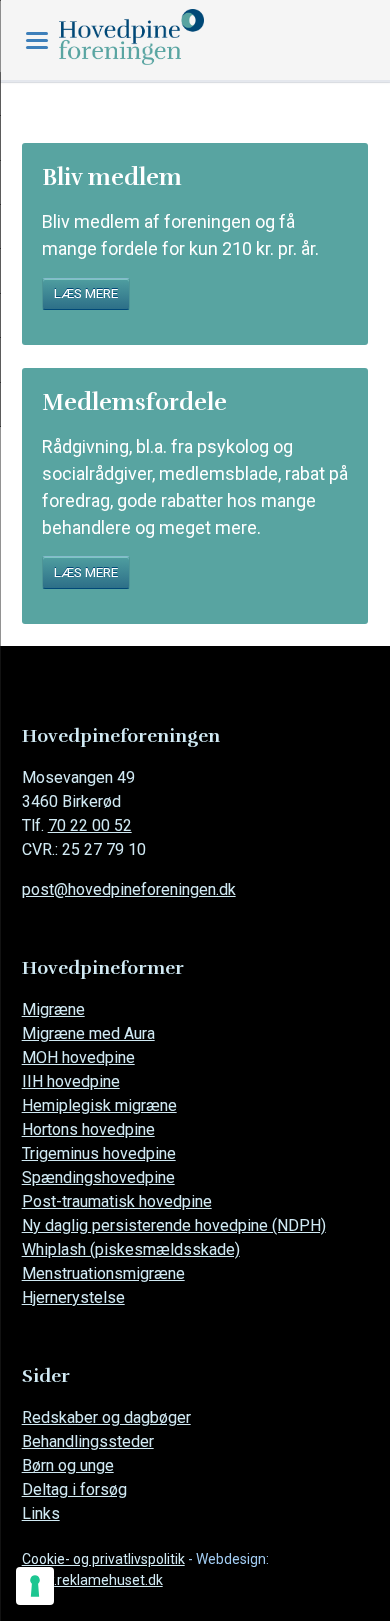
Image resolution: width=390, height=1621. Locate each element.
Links (41, 1513)
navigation (37, 40)
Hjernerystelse (73, 1297)
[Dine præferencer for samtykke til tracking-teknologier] (35, 1586)
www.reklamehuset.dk (92, 1580)
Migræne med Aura (88, 1033)
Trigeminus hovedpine (99, 1153)
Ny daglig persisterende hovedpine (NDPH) (174, 1225)
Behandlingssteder (88, 1441)
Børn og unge (68, 1465)
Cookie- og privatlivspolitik (103, 1559)
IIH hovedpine (71, 1081)
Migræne (53, 1009)
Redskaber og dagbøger (106, 1417)
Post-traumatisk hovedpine (117, 1201)
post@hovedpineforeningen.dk (129, 889)
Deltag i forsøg (74, 1489)
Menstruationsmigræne (103, 1273)
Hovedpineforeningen (174, 37)
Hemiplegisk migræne (99, 1105)
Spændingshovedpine (98, 1177)
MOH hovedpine (78, 1057)
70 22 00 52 (90, 825)
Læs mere (86, 293)
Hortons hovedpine (88, 1129)
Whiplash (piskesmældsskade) (131, 1249)
